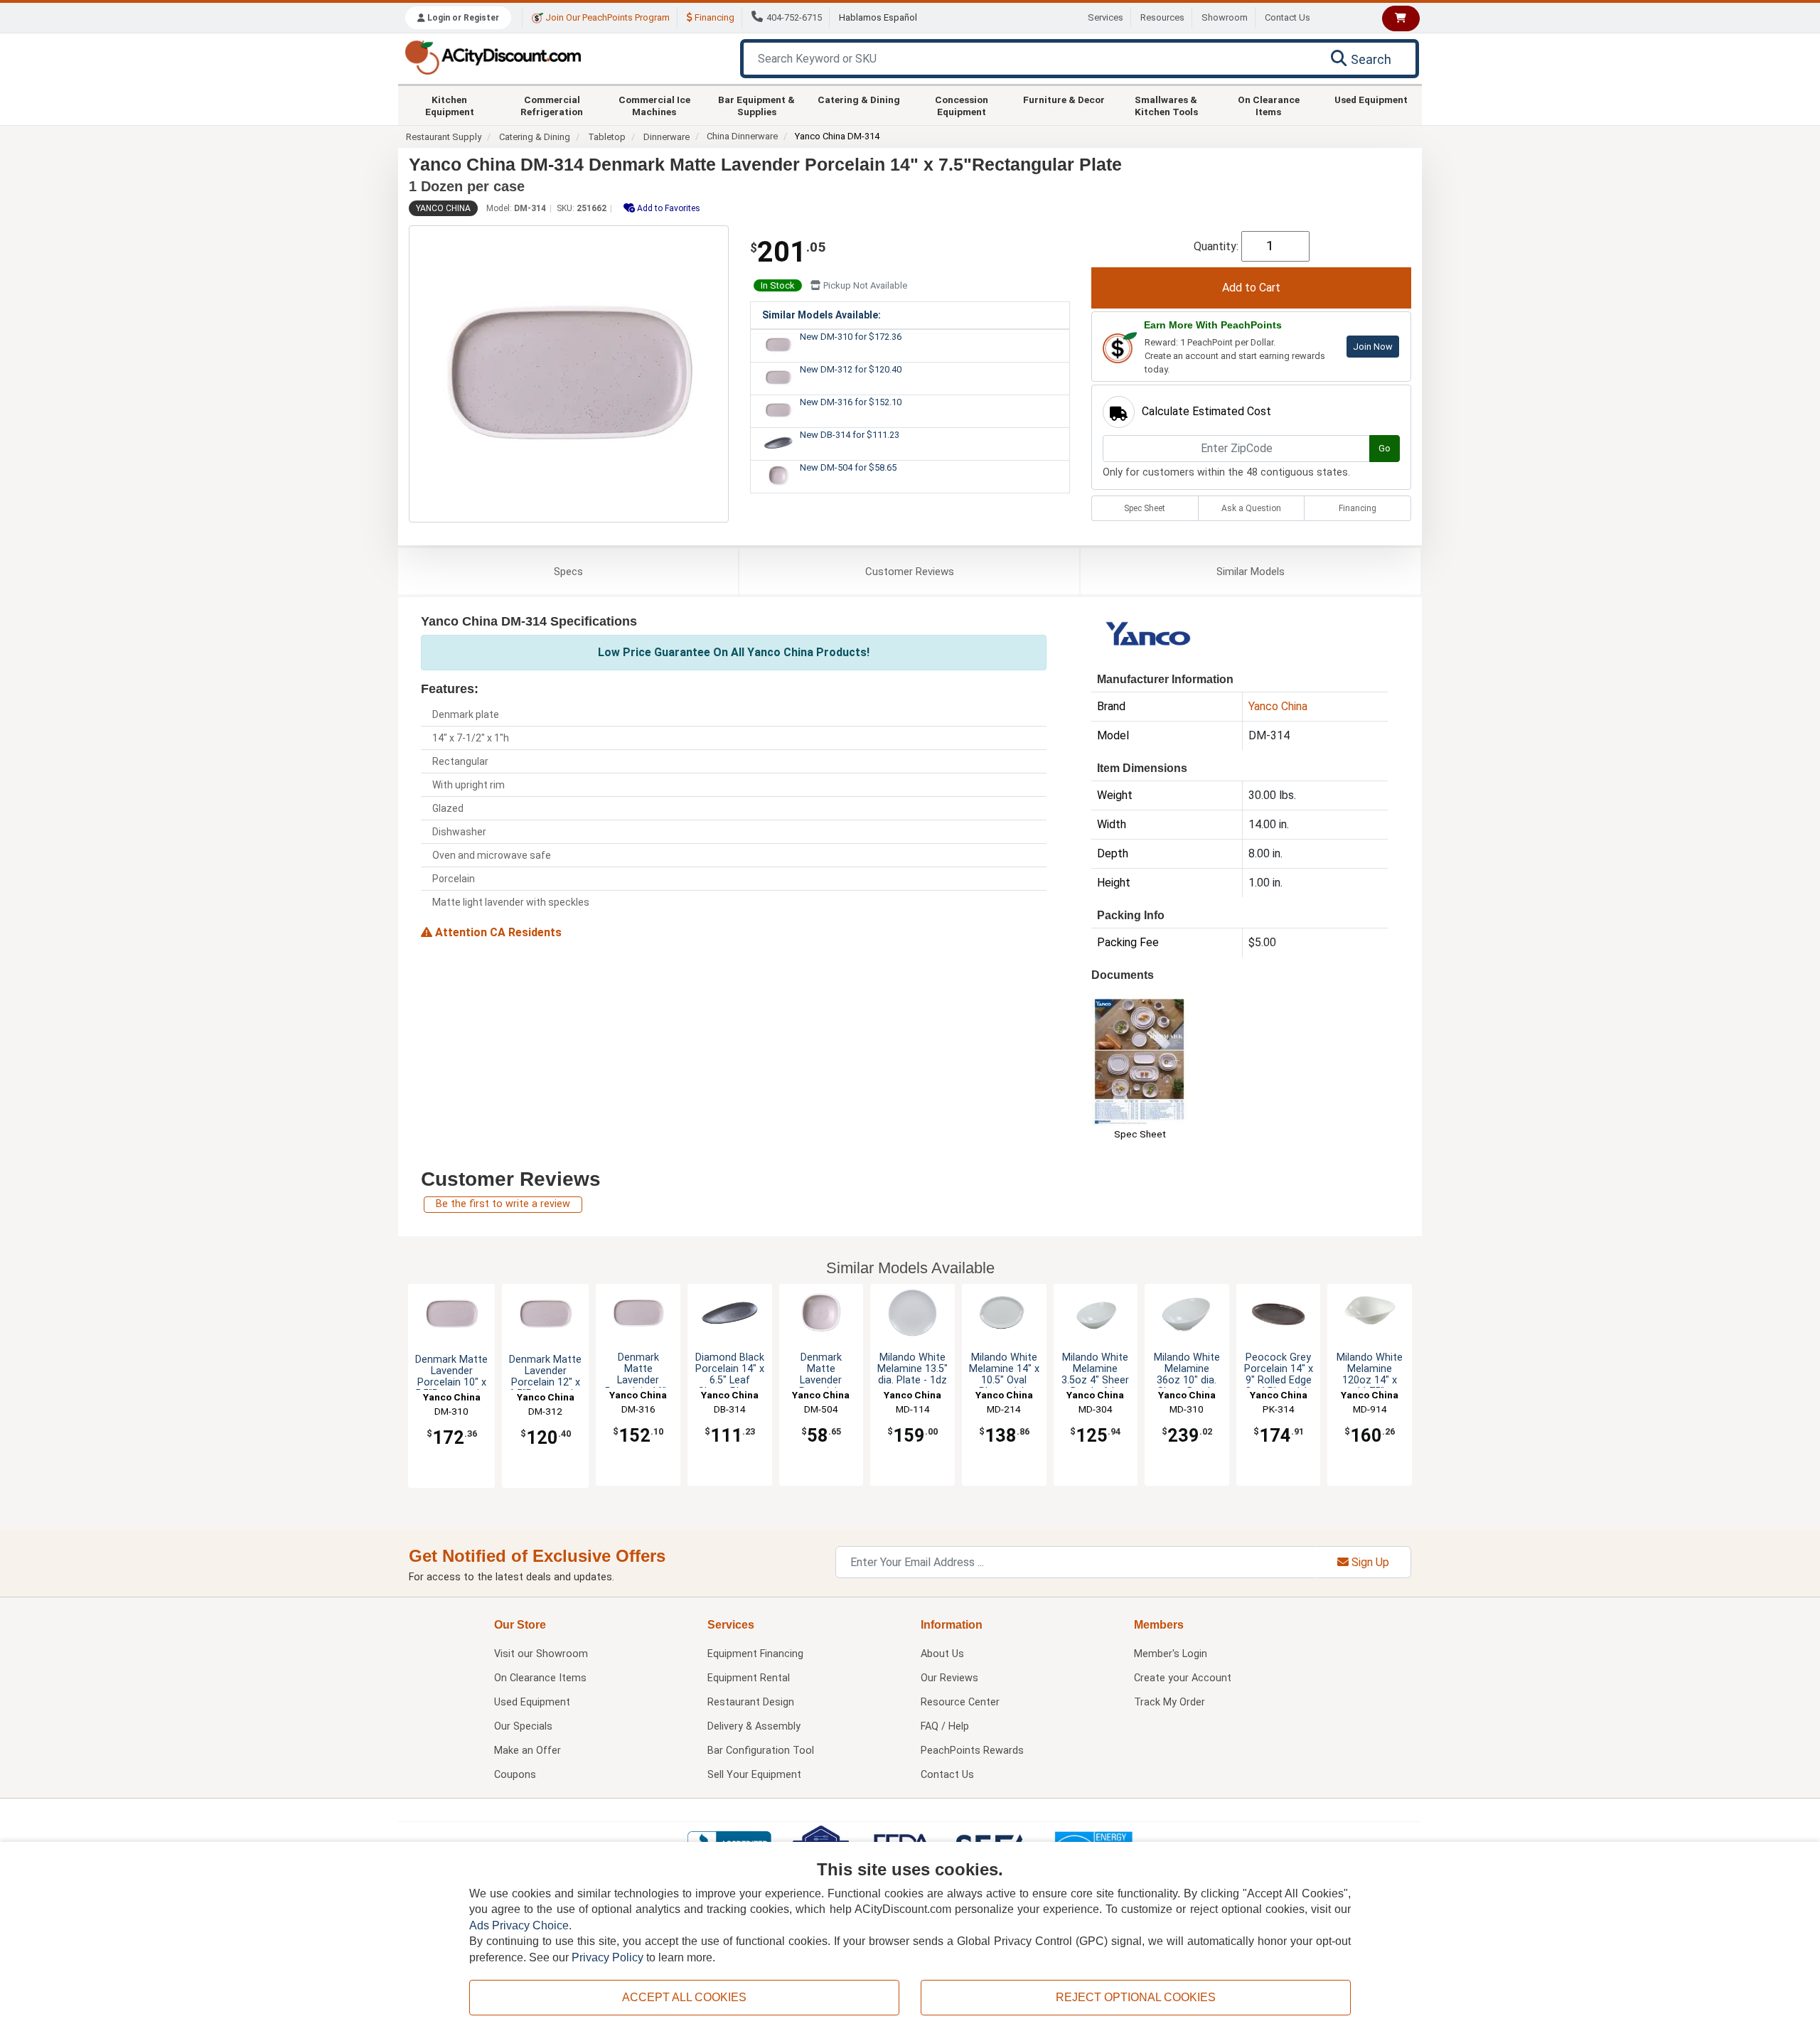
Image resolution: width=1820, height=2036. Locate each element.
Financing (713, 17)
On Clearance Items (1269, 105)
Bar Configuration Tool (761, 1751)
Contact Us (1288, 17)
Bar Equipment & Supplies (756, 105)
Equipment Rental (749, 1678)
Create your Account (1183, 1678)
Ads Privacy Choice (519, 1925)
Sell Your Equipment (754, 1775)
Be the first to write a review (503, 1204)
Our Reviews (949, 1678)
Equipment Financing (755, 1654)
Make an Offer (528, 1751)
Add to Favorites (668, 208)
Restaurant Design (751, 1702)
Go (1385, 448)
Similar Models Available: (821, 315)
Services (1106, 17)
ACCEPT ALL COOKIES (684, 1997)
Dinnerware (667, 137)
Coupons (515, 1775)
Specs (568, 572)
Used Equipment (1371, 100)
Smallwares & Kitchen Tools (1166, 105)
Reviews (910, 572)
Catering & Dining (859, 100)
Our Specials (523, 1726)
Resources (1162, 17)
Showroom (1225, 17)
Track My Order (1169, 1702)
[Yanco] (1149, 637)
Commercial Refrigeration (552, 105)
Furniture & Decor (1064, 100)
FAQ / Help (945, 1726)
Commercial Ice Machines (654, 105)
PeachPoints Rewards (972, 1751)
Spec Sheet (1145, 508)
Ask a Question (1251, 508)
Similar (1251, 572)
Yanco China (443, 208)
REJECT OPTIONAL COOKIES (1136, 1997)
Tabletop (607, 137)
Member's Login (1171, 1654)
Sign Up (1369, 1562)
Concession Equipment (962, 105)
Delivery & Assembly (754, 1726)
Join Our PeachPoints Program (606, 17)
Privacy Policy (607, 1957)
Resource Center (960, 1702)
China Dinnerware (742, 136)
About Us (942, 1654)
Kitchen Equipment (450, 105)
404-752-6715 (794, 17)
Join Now (1373, 347)
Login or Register (462, 18)
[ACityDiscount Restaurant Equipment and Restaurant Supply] (493, 57)
